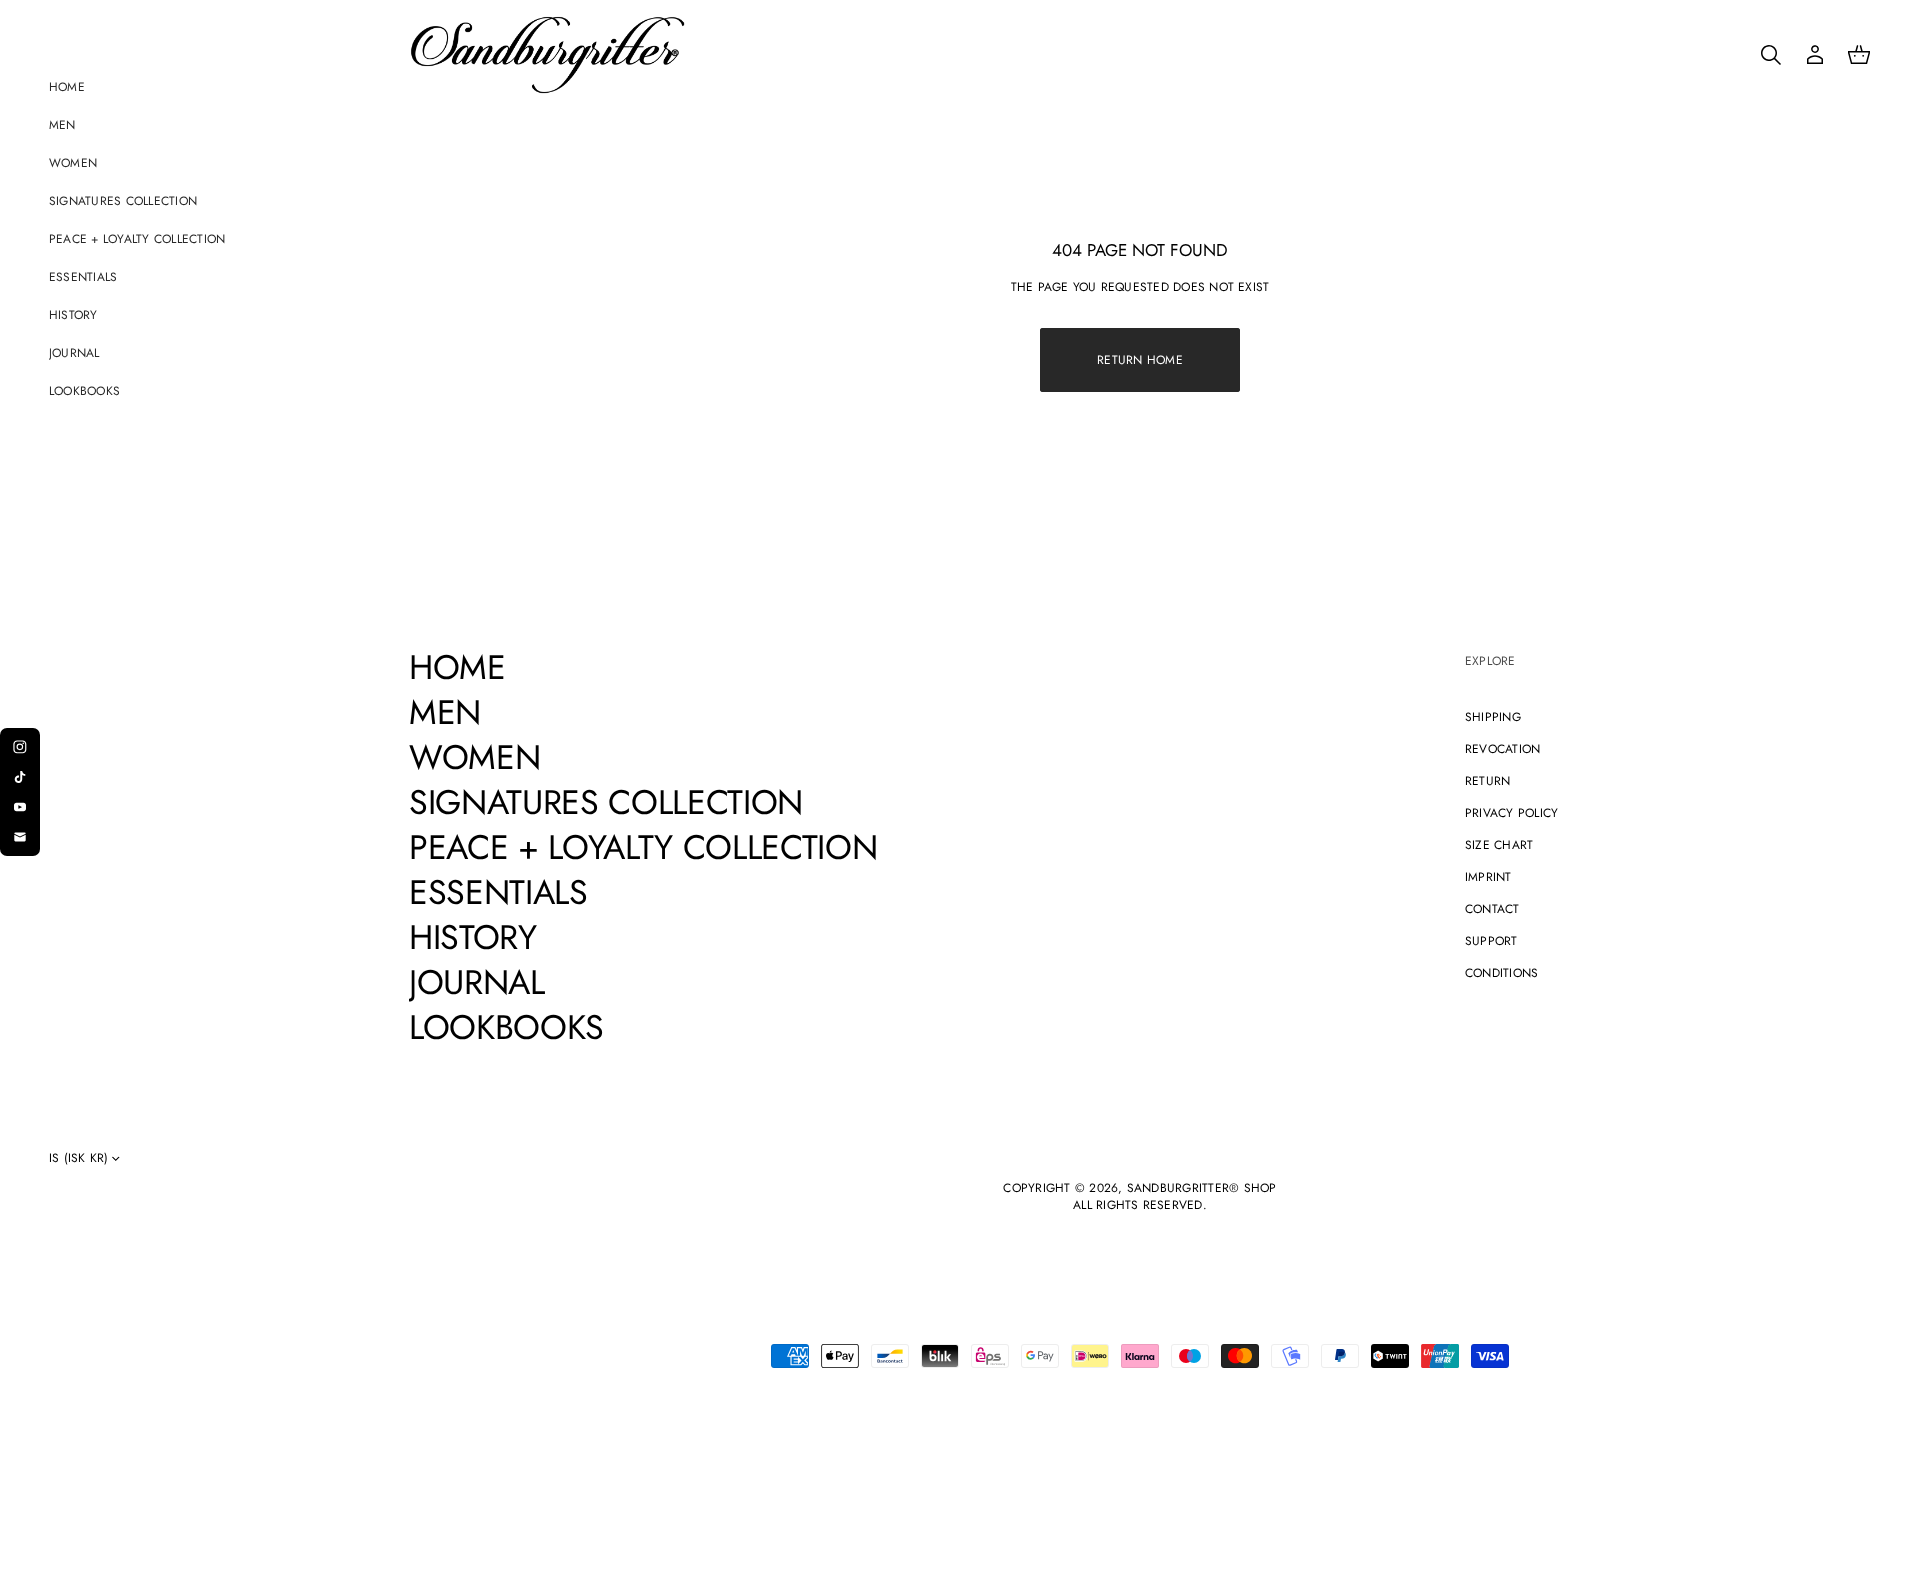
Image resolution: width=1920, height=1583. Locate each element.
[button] (1771, 55)
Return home (1140, 360)
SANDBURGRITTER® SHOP (1202, 1188)
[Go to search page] (1771, 55)
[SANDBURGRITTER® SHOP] (547, 55)
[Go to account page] (1815, 55)
